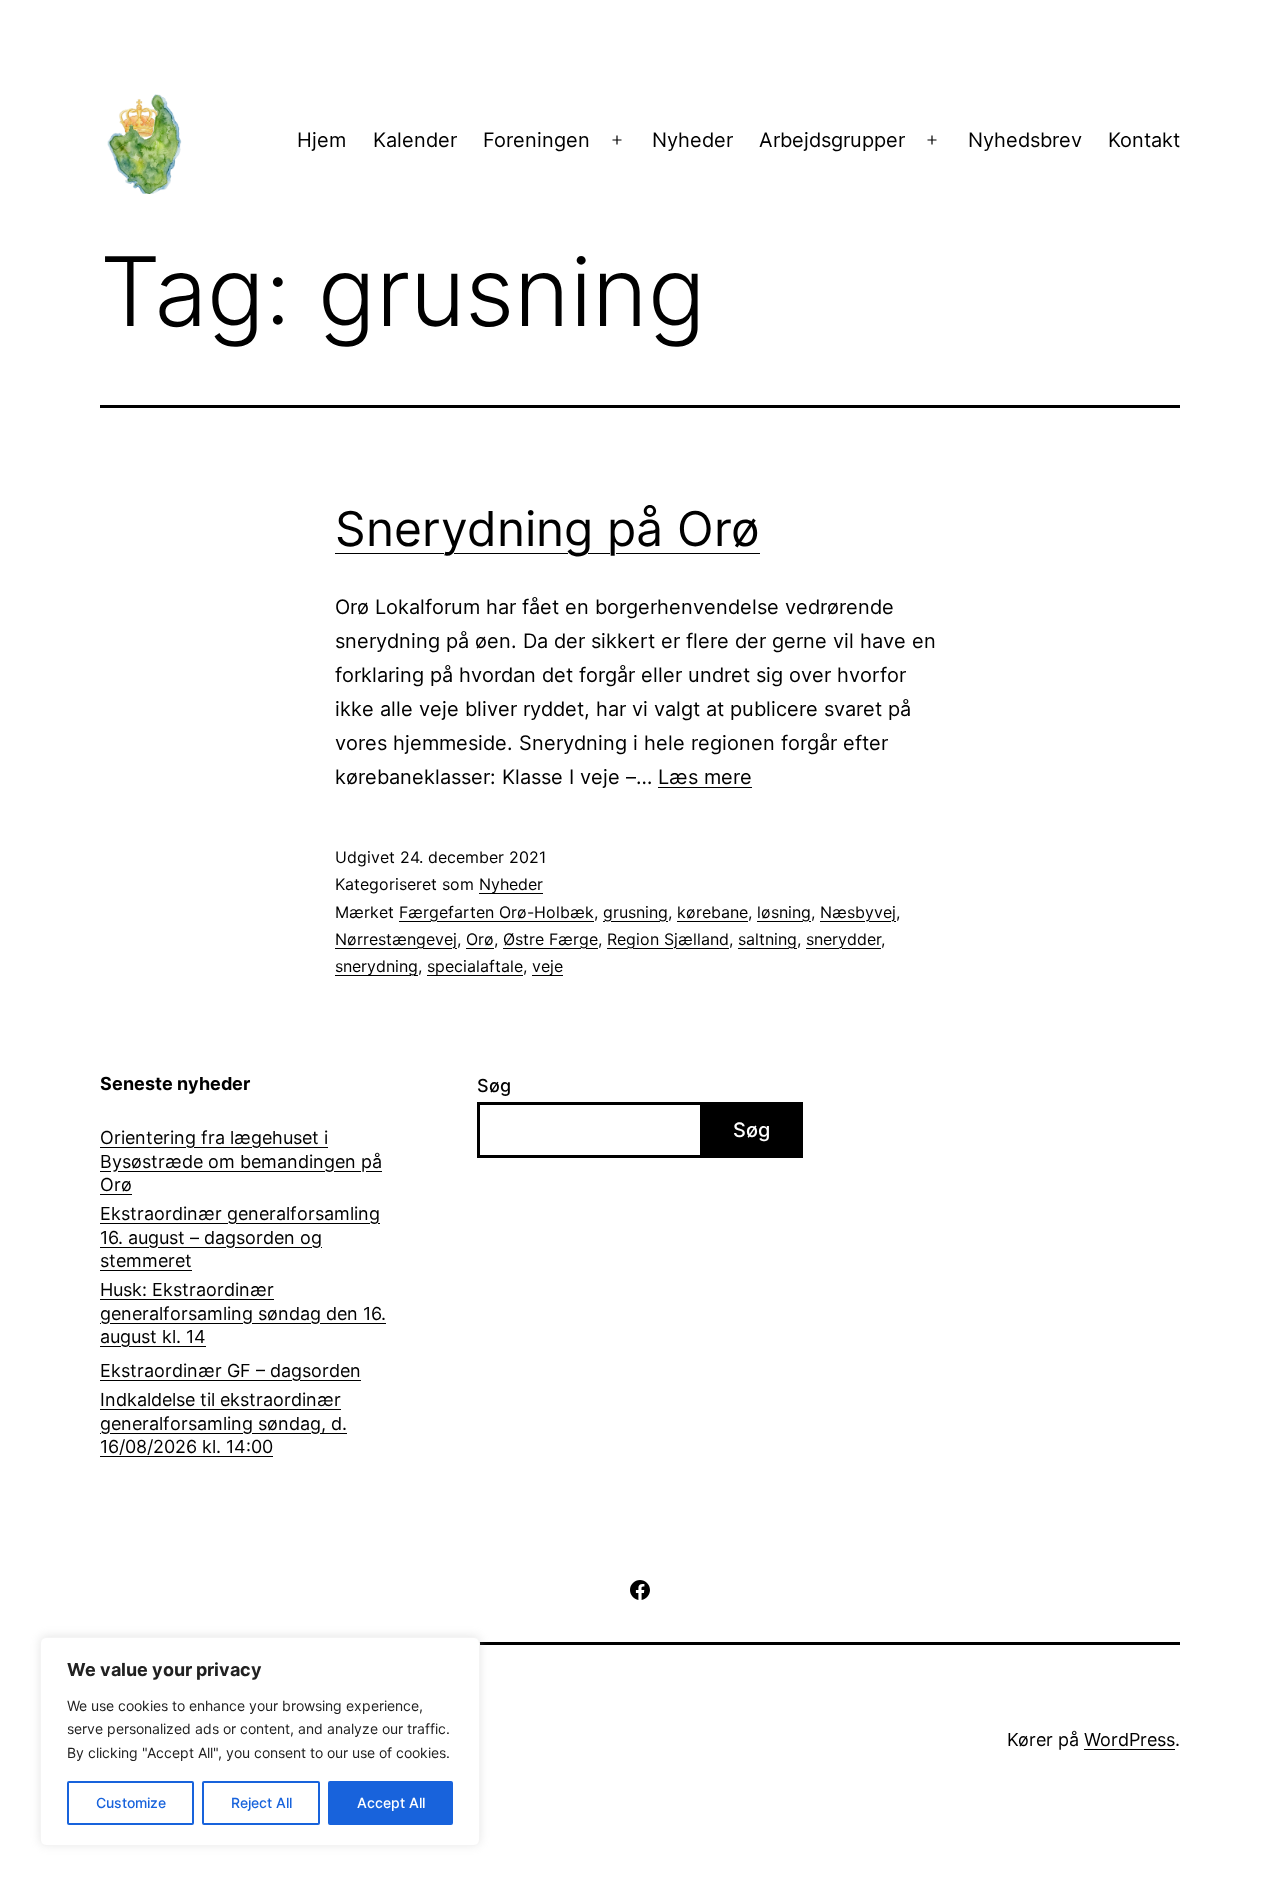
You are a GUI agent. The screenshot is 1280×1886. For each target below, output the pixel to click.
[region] (260, 1741)
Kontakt (1144, 140)
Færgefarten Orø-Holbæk (496, 912)
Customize (131, 1802)
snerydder (843, 939)
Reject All (261, 1802)
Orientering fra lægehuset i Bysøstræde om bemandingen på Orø (241, 1161)
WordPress (1129, 1739)
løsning (784, 912)
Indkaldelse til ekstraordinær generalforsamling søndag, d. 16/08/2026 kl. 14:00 (223, 1423)
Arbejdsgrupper (832, 140)
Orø (480, 939)
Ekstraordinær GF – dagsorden (230, 1370)
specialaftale (475, 966)
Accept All (391, 1802)
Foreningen (536, 140)
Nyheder (692, 140)
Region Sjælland (668, 939)
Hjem (321, 140)
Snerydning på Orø (547, 528)
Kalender (415, 140)
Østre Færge (550, 939)
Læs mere (705, 777)
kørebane (712, 912)
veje (547, 966)
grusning (635, 912)
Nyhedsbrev (1025, 140)
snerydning (376, 966)
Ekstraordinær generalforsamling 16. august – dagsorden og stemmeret (240, 1237)
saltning (767, 939)
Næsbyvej (858, 912)
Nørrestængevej (396, 939)
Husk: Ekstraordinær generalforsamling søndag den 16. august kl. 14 (243, 1313)
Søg (494, 1085)
